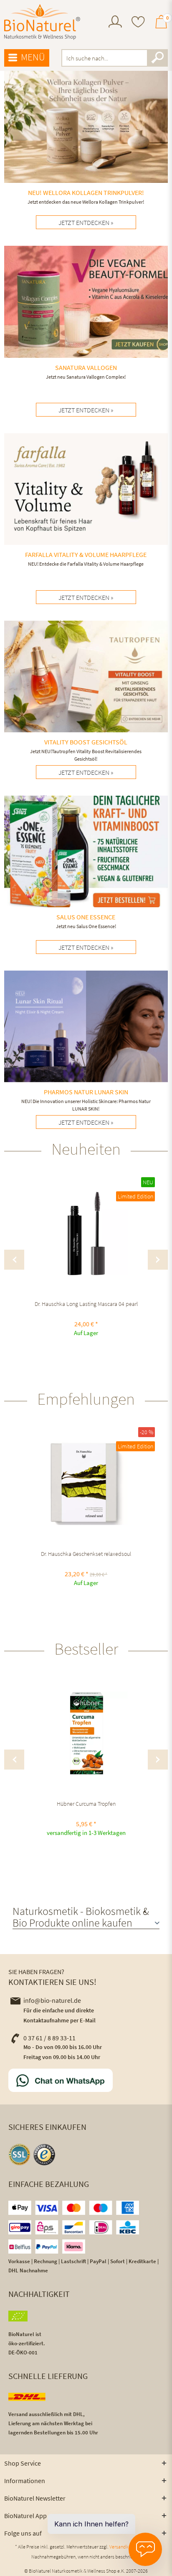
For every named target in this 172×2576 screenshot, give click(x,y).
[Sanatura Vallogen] (86, 315)
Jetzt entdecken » (86, 772)
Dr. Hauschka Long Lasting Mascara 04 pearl (86, 1304)
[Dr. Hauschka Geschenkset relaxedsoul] (86, 1483)
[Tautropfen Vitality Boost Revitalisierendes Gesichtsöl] (86, 693)
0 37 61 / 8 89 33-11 (49, 2038)
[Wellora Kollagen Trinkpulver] (86, 140)
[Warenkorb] (161, 25)
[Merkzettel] (138, 23)
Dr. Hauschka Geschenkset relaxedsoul (86, 1554)
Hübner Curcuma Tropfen (86, 1804)
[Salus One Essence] (86, 864)
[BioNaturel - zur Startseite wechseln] (42, 22)
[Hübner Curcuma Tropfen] (86, 1733)
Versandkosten (125, 2547)
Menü (33, 57)
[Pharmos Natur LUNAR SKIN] (86, 1043)
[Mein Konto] (115, 25)
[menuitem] (115, 23)
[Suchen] (157, 58)
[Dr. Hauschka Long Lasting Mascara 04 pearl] (86, 1233)
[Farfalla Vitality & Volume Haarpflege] (86, 502)
